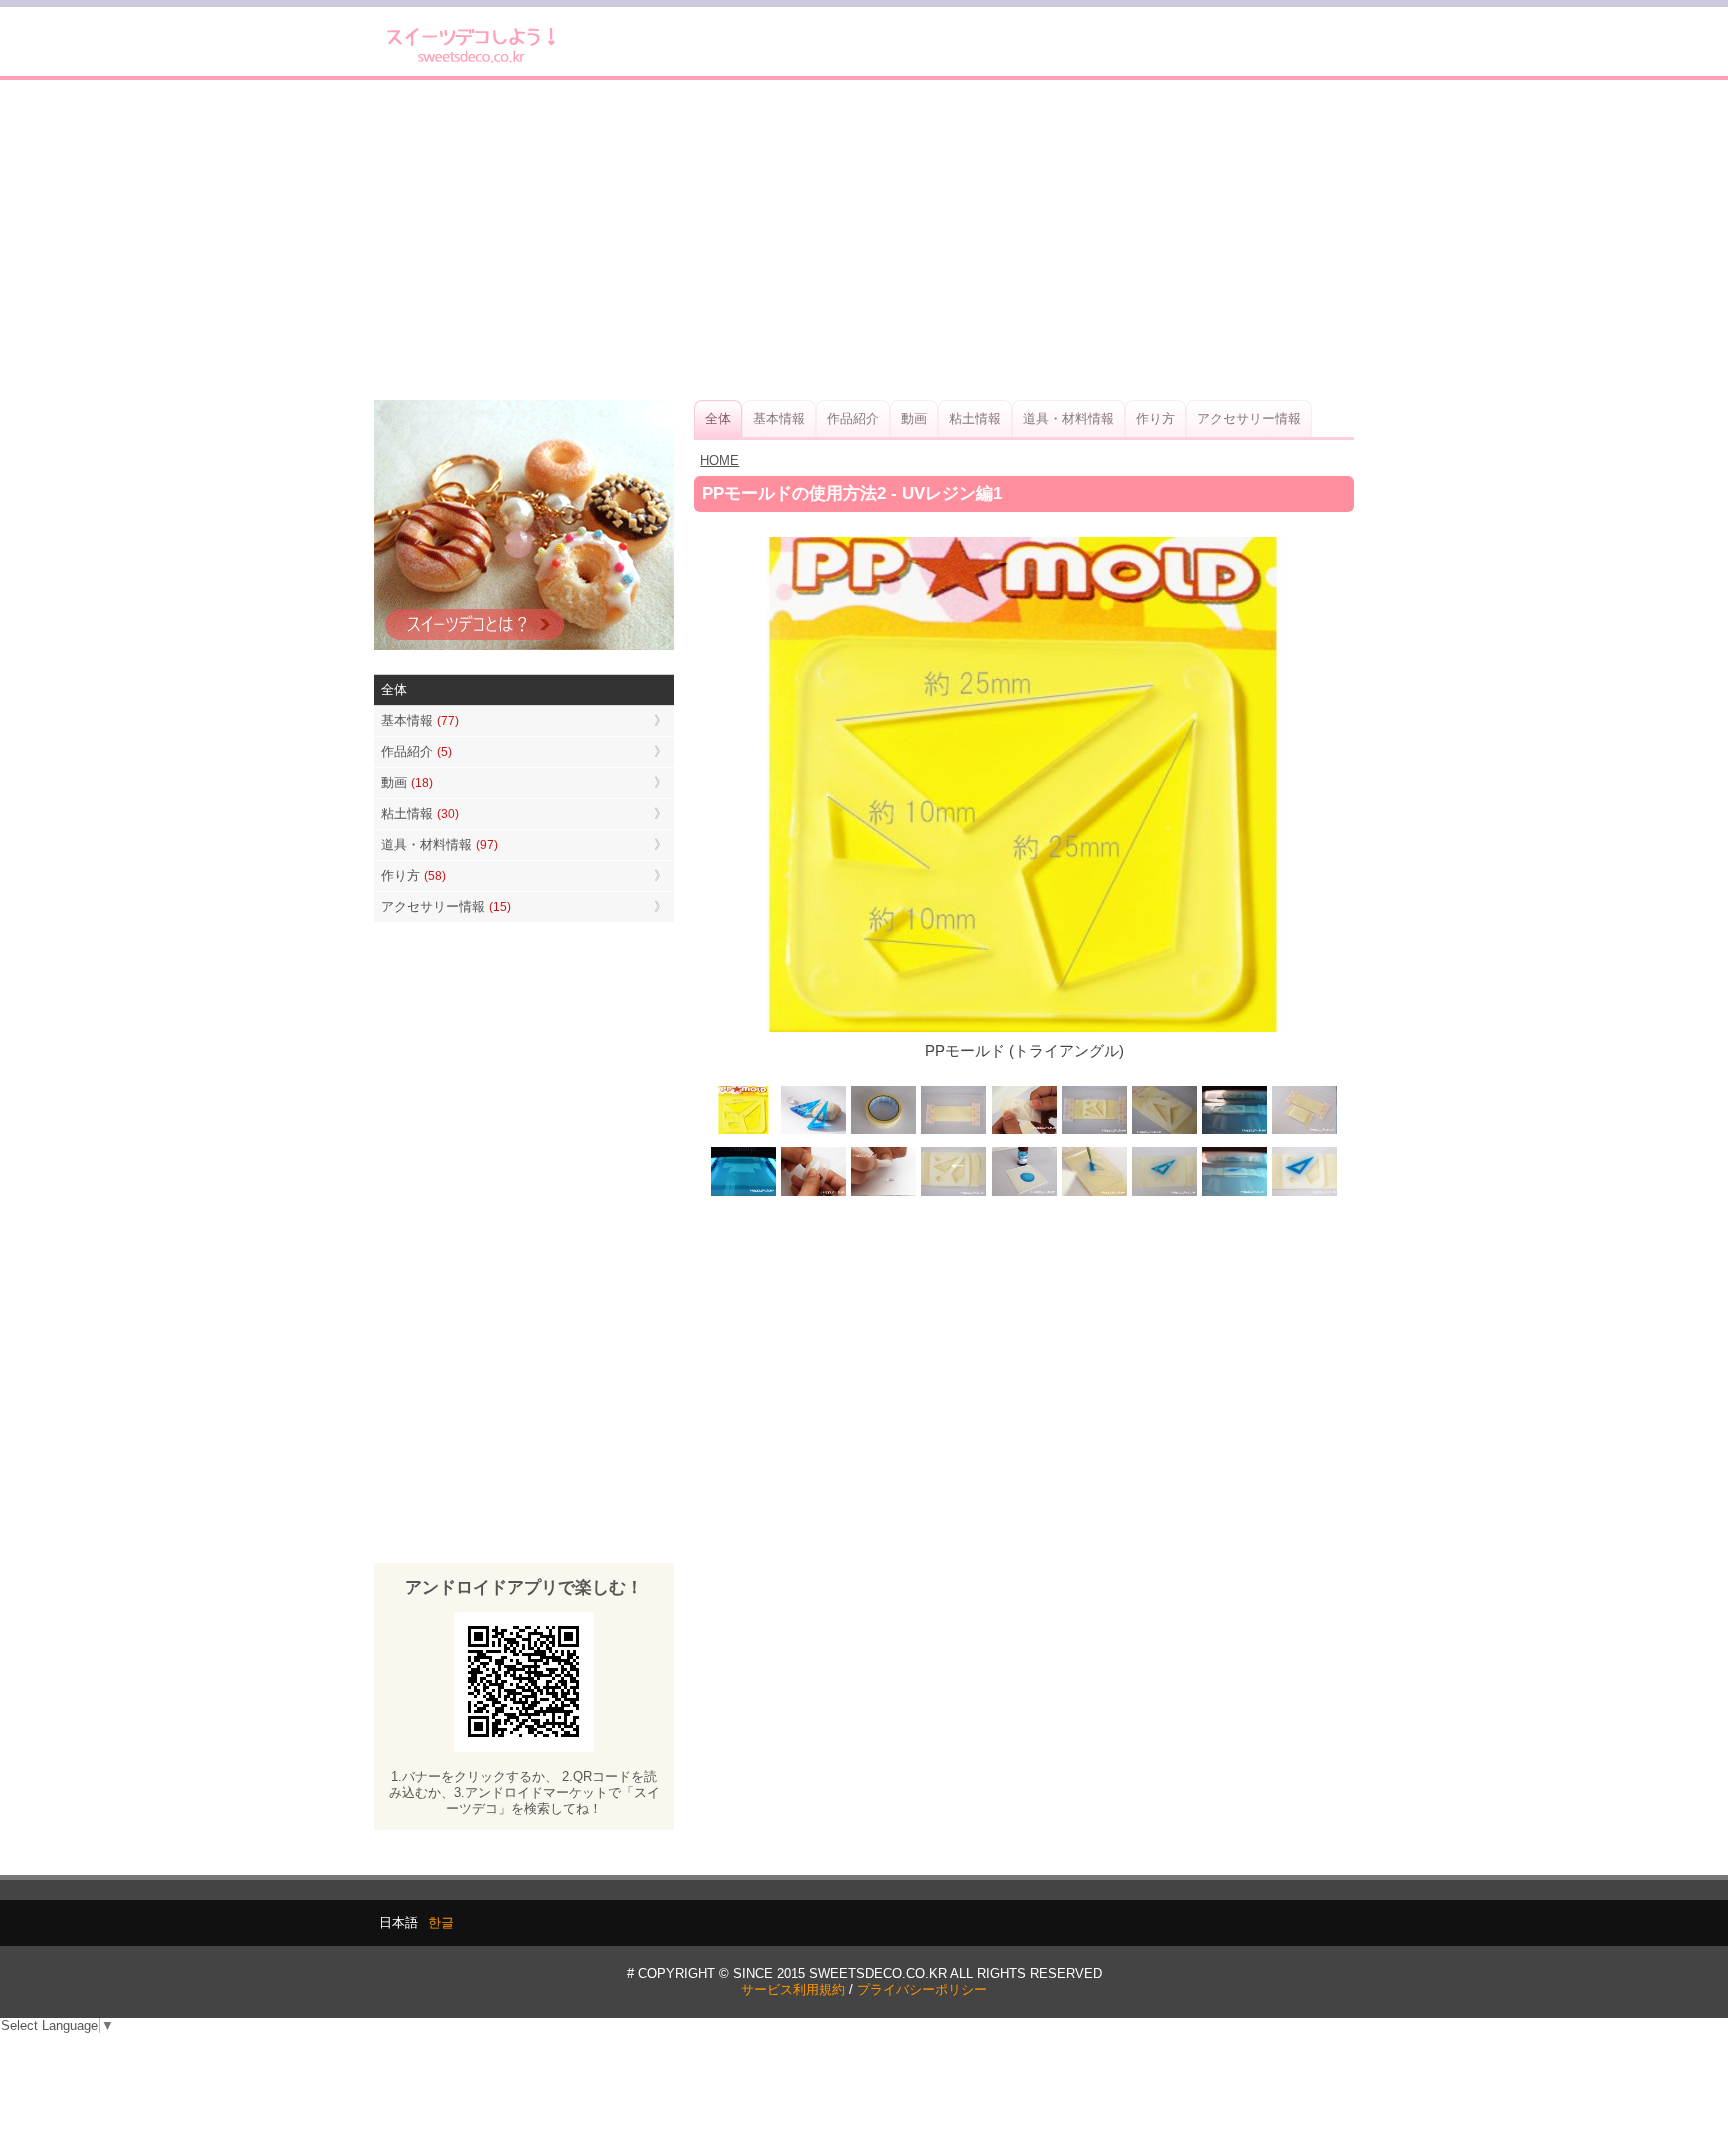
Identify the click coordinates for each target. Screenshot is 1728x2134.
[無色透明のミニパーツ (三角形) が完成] (884, 1193)
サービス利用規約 (793, 1989)
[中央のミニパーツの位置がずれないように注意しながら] (1094, 1193)
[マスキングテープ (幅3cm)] (884, 1131)
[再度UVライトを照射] (744, 1193)
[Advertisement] (864, 240)
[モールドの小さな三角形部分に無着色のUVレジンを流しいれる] (1164, 1131)
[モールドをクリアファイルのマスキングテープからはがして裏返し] (1304, 1131)
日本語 (398, 1922)
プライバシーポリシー (922, 1989)
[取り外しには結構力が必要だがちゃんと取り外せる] (814, 1193)
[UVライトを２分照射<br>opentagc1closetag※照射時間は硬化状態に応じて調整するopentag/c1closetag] (1234, 1131)
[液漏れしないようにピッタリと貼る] (1024, 1131)
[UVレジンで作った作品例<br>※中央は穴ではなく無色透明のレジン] (814, 1131)
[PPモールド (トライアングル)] (744, 1131)
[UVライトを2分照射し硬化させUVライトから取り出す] (1234, 1193)
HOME (719, 460)
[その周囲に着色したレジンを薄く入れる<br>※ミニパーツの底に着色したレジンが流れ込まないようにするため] (1164, 1193)
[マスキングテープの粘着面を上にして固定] (954, 1131)
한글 (441, 1922)
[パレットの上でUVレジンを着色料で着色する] (1024, 1193)
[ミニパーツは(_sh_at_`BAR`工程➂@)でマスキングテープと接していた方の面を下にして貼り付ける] (954, 1193)
